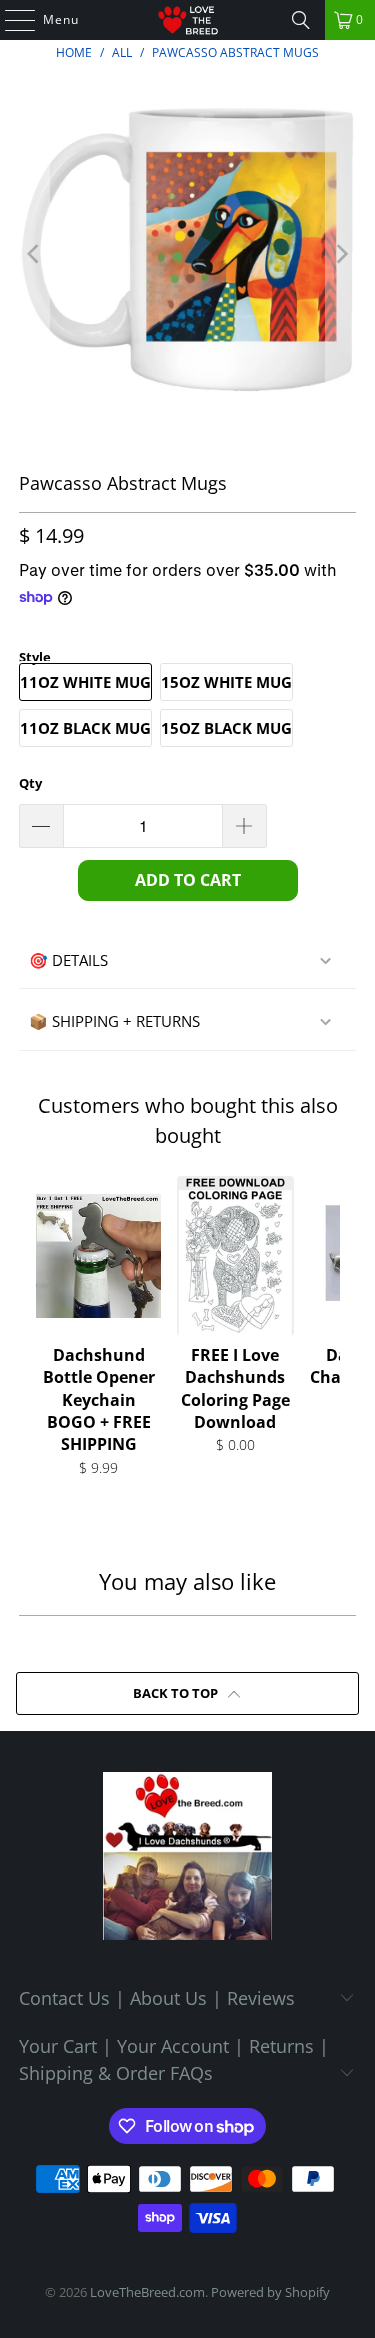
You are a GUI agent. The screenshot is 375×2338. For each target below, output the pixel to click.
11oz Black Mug (85, 728)
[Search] (301, 20)
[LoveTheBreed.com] (188, 20)
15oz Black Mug (226, 728)
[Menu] (10, 20)
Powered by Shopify (270, 2292)
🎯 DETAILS (68, 960)
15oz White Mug (226, 682)
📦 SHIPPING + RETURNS (114, 1021)
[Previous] (34, 254)
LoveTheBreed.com (147, 2292)
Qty (30, 783)
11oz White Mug (85, 682)
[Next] (341, 254)
